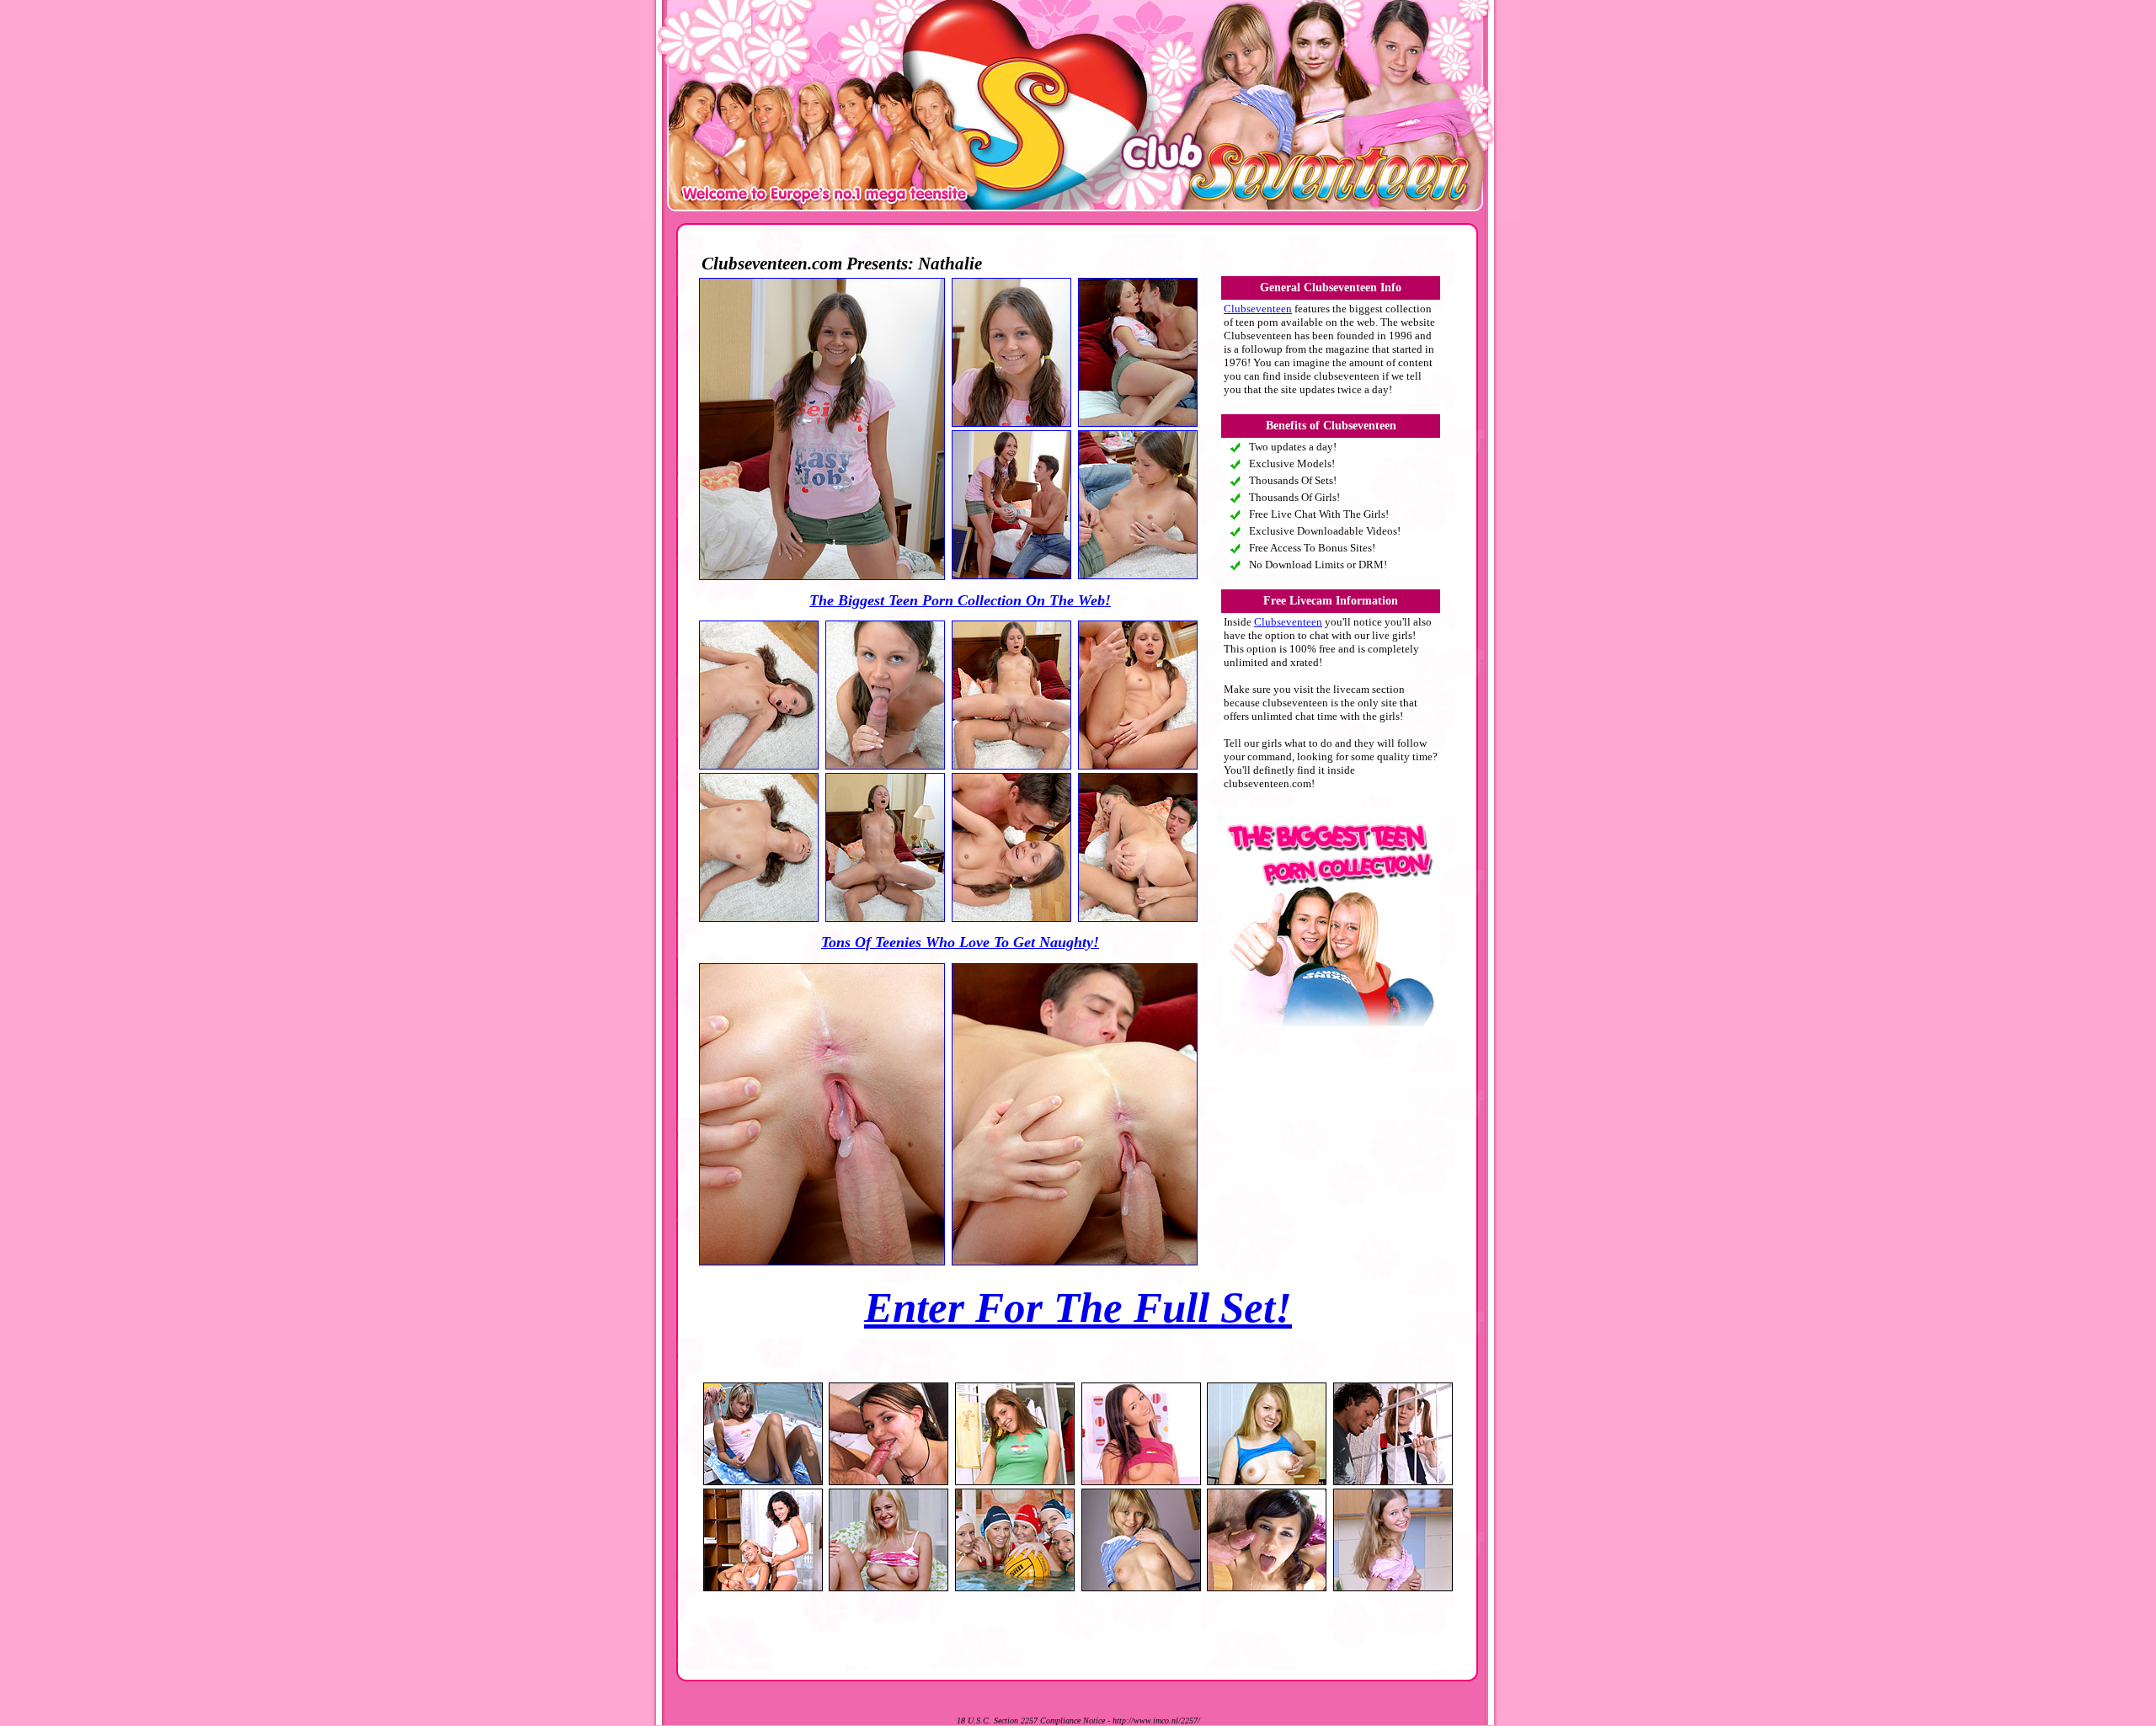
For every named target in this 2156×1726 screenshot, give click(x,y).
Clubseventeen (1258, 309)
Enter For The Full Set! (1078, 1308)
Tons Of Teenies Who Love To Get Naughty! (960, 942)
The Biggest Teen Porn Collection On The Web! (960, 600)
